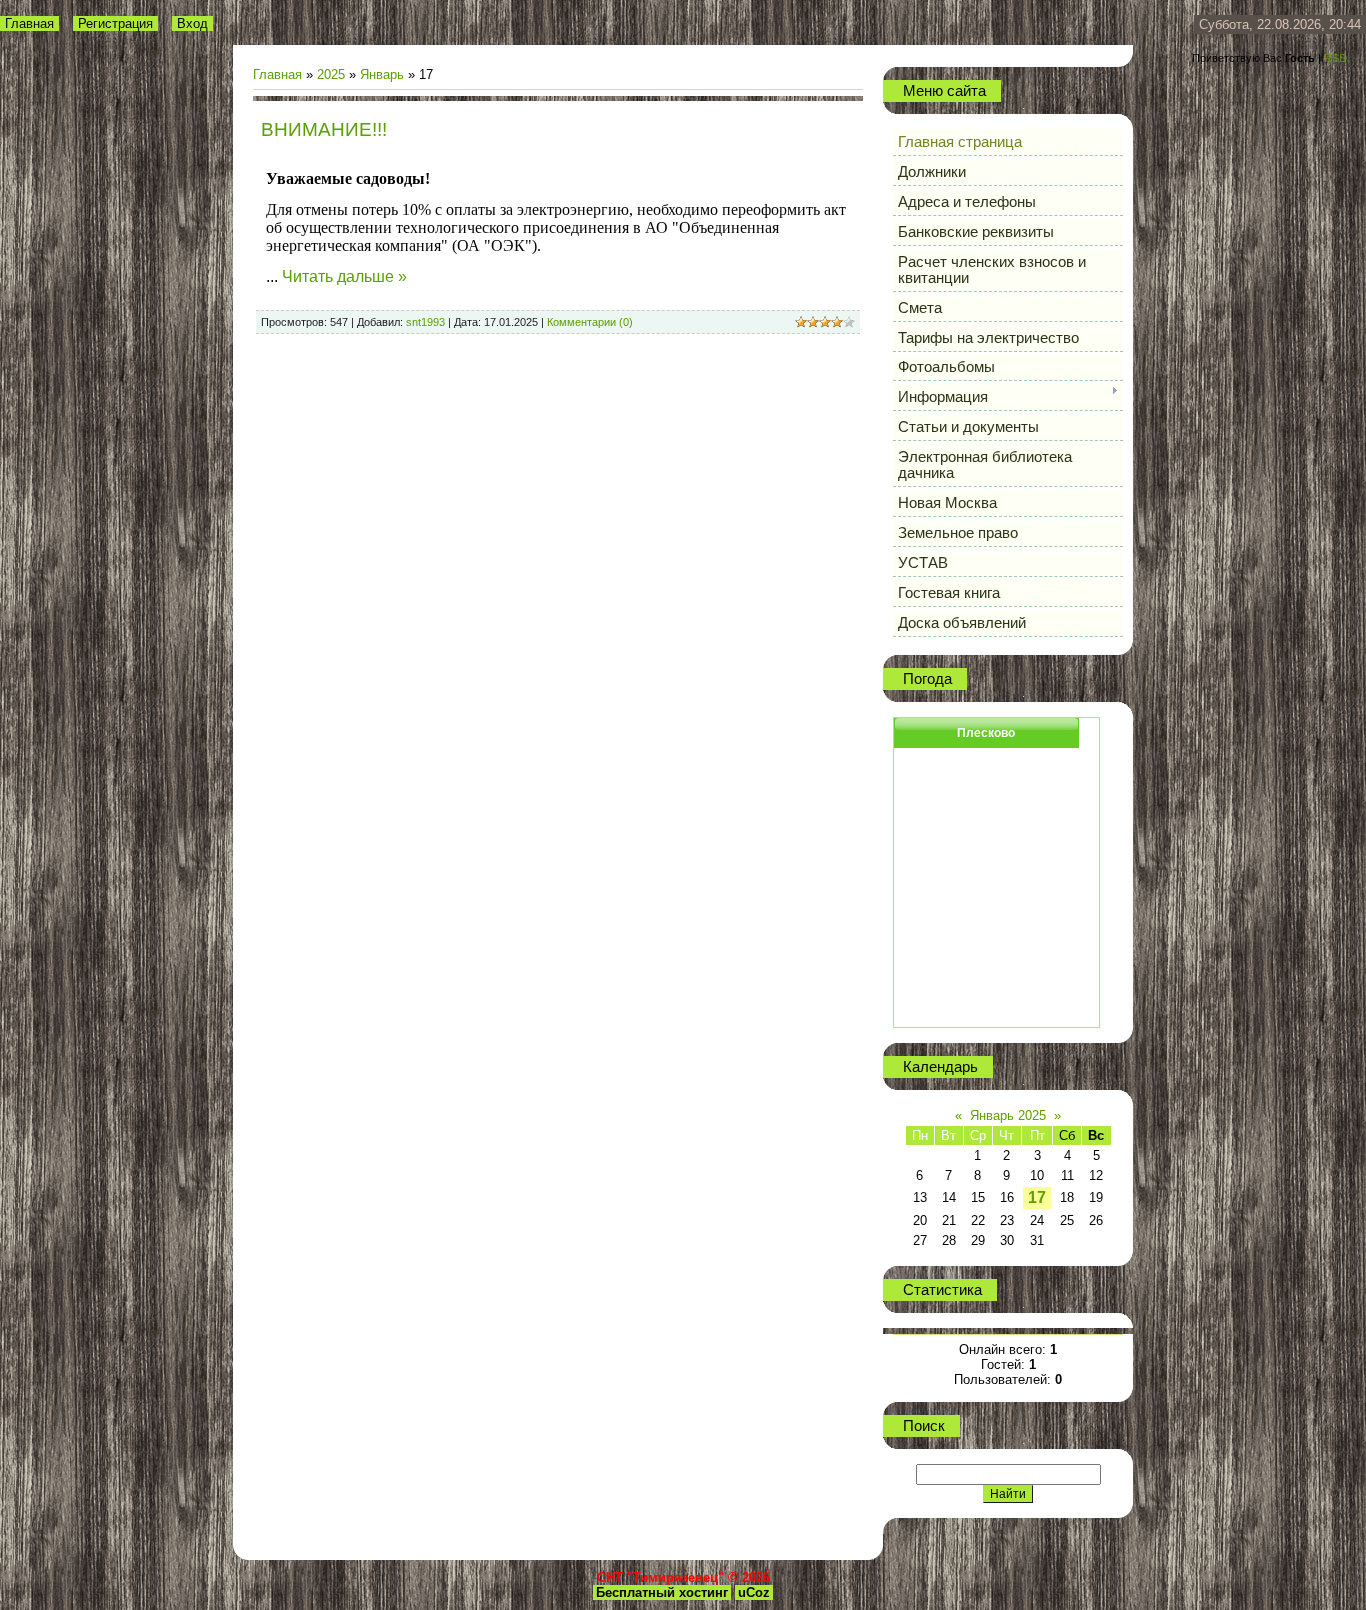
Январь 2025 (1008, 1115)
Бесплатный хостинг (662, 1592)
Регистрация (115, 23)
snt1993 (425, 322)
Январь (382, 74)
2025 (331, 74)
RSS (1335, 58)
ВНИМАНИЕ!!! (324, 129)
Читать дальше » (344, 276)
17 (1037, 1197)
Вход (192, 23)
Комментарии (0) (590, 322)
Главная (29, 23)
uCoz (754, 1592)
